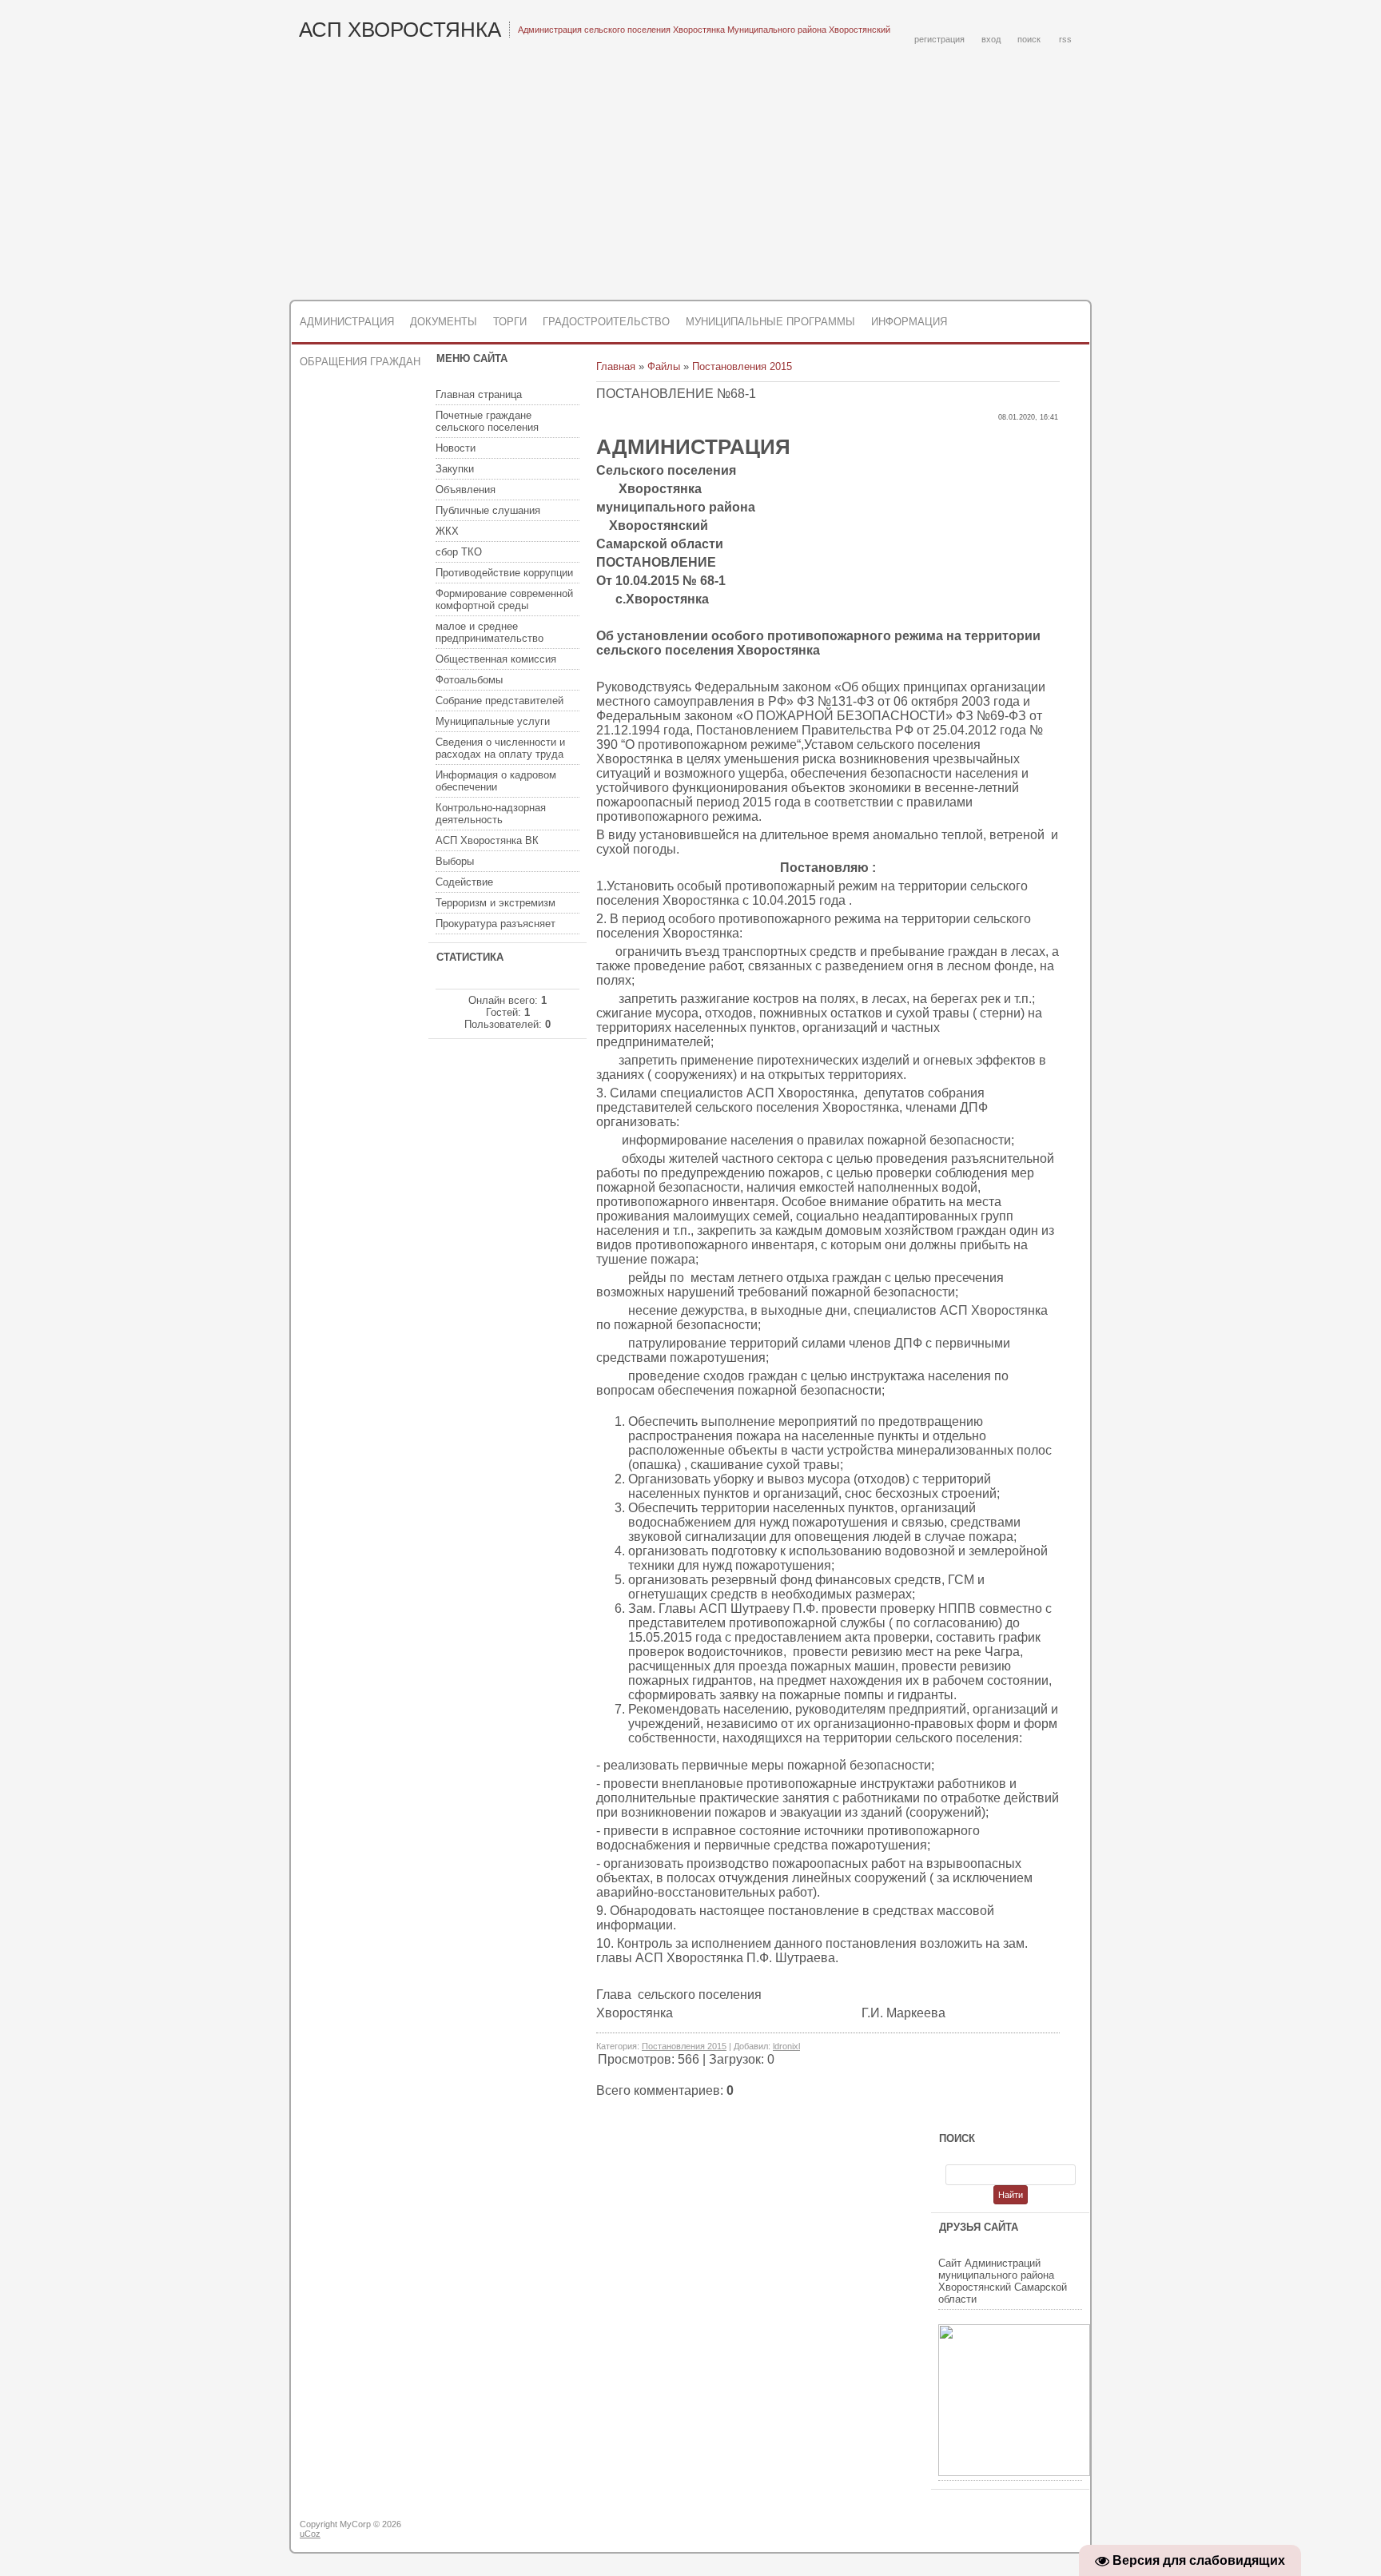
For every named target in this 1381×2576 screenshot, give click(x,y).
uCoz (310, 2534)
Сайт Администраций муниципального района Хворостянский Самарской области (1003, 2281)
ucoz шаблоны (1028, 2530)
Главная (616, 366)
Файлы (664, 366)
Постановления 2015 (742, 366)
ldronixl (786, 2046)
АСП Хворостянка (400, 30)
